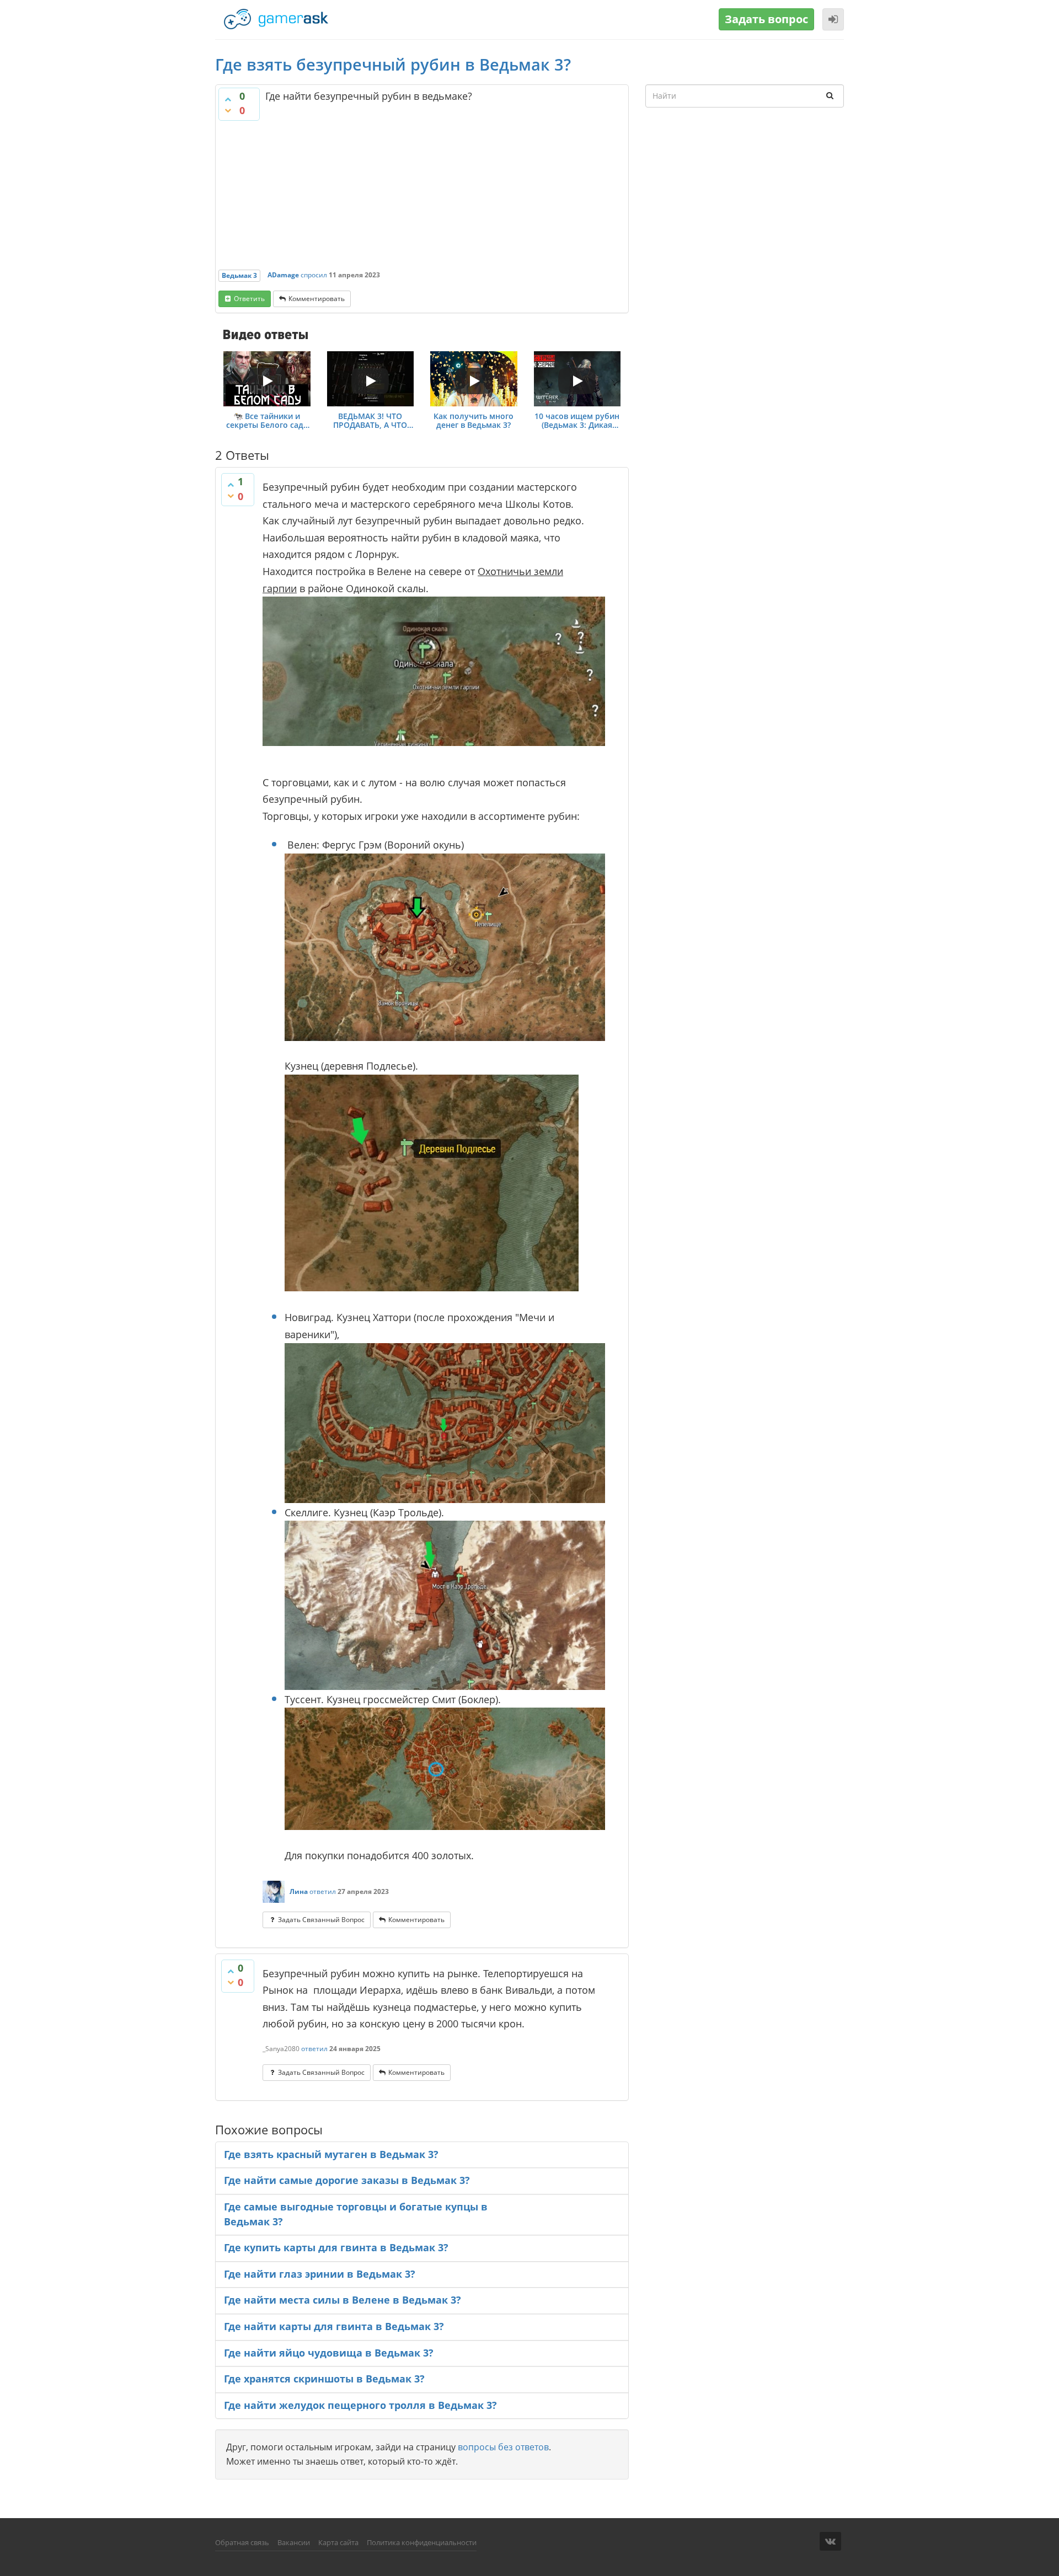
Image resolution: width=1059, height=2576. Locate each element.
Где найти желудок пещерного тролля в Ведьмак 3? (360, 2405)
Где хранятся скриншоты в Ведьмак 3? (324, 2379)
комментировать (317, 299)
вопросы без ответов (503, 2447)
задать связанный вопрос (321, 1920)
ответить (249, 299)
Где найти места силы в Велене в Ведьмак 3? (343, 2300)
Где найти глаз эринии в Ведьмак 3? (320, 2274)
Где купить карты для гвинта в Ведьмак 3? (336, 2247)
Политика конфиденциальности (422, 2542)
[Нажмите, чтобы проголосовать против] (228, 110)
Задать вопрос (766, 19)
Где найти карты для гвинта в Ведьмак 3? (334, 2326)
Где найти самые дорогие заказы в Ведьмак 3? (347, 2180)
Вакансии (294, 2542)
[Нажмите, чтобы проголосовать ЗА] (228, 99)
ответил (323, 1891)
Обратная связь (242, 2542)
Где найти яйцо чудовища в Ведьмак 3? (329, 2353)
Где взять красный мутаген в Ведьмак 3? (331, 2154)
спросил (314, 275)
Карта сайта (338, 2542)
